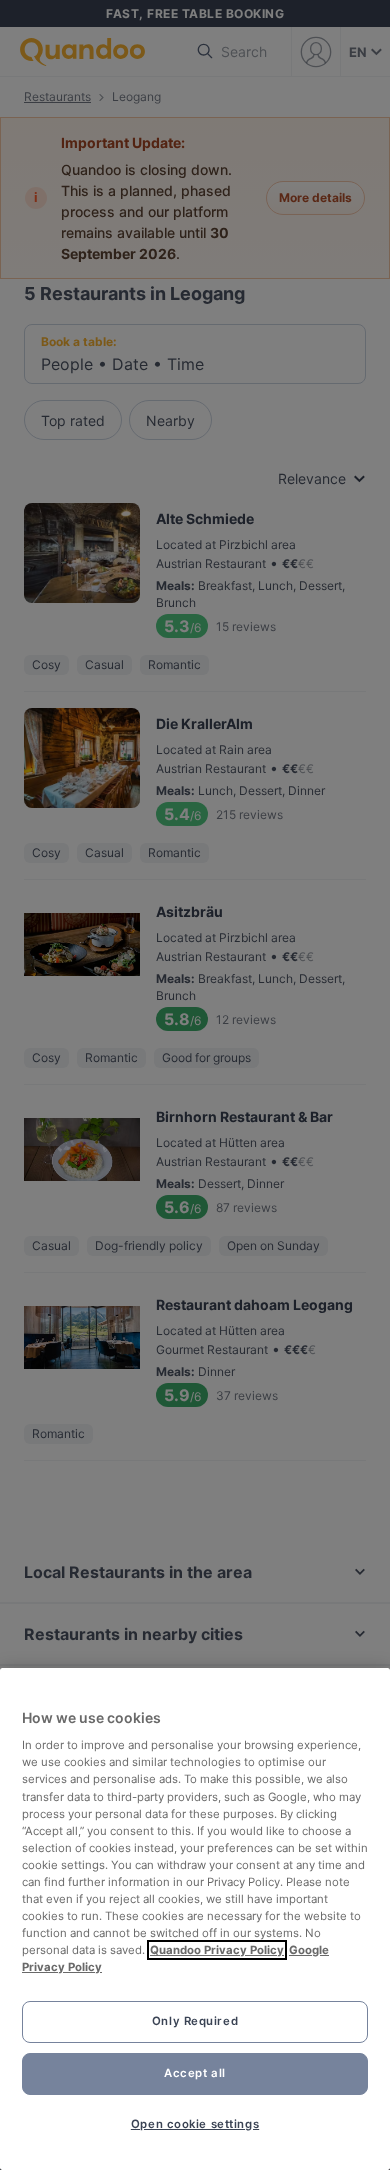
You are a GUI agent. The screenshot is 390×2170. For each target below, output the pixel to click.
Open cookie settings (195, 2124)
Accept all (195, 2073)
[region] (195, 1919)
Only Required (195, 2021)
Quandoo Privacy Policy (217, 1950)
